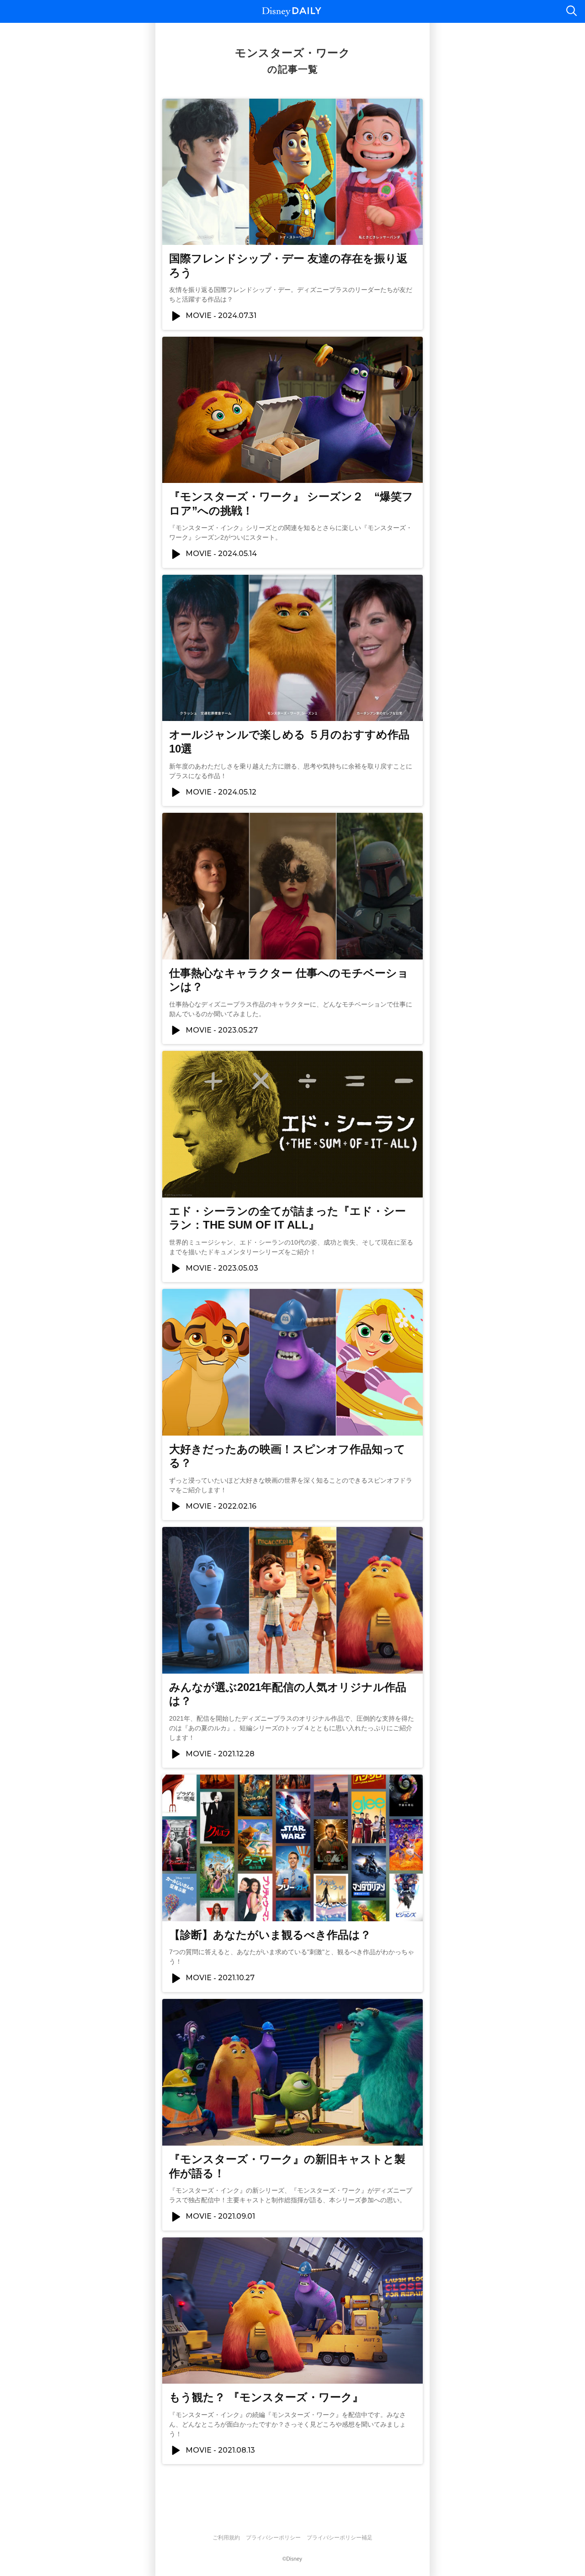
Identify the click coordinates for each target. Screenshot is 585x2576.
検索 (571, 11)
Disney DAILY (292, 12)
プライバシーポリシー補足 (340, 2538)
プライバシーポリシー (273, 2538)
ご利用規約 (226, 2538)
